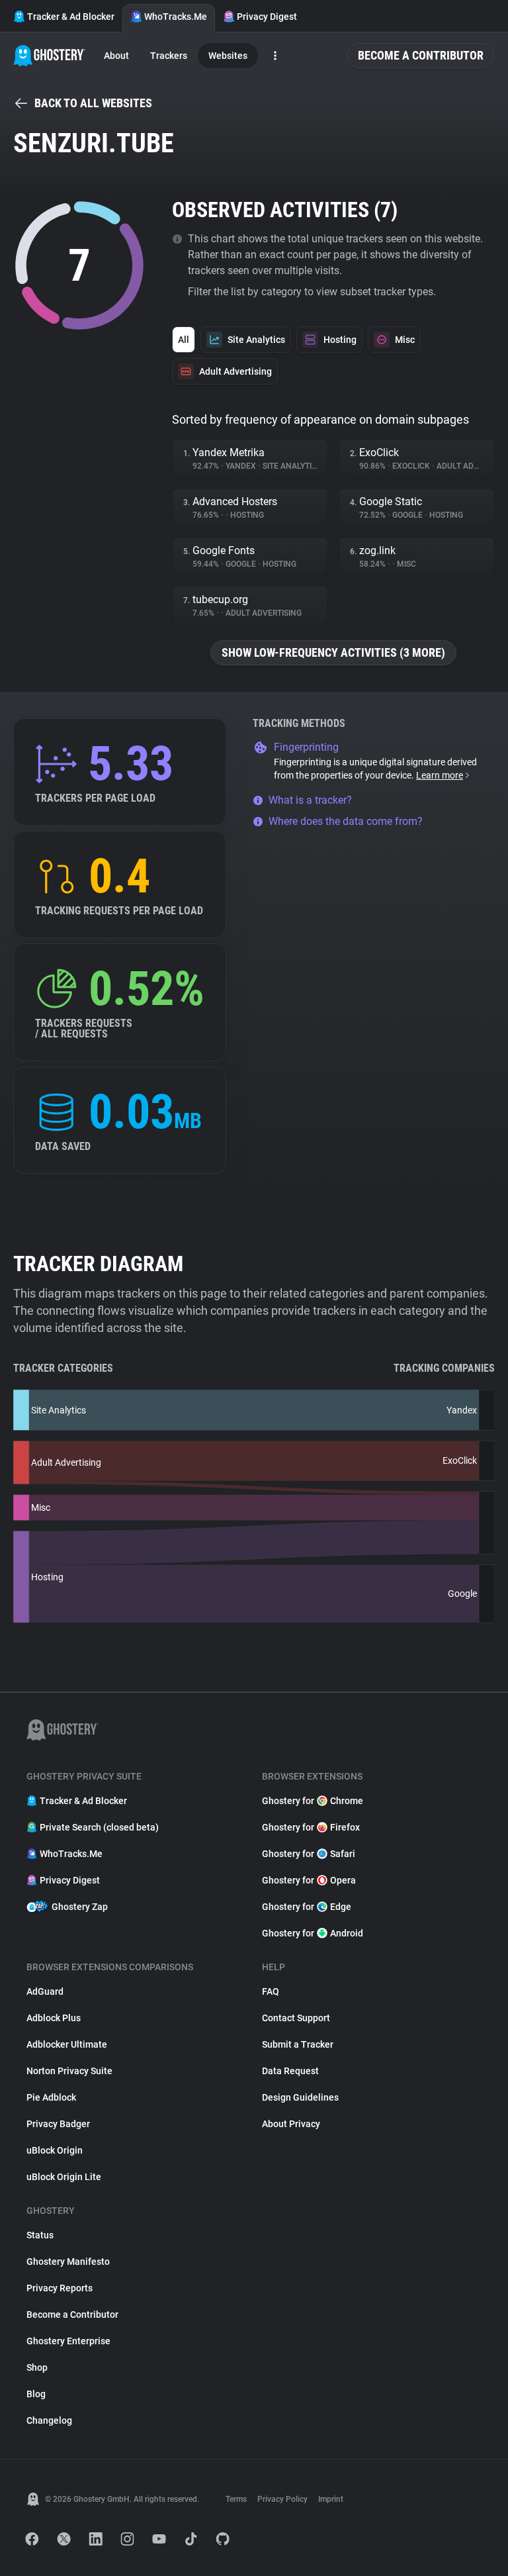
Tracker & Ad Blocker (71, 17)
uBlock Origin (55, 2150)
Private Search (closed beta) (99, 1827)
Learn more (440, 775)
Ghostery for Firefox (311, 1827)
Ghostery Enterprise (68, 2341)
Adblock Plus (54, 2018)
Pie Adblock (51, 2097)
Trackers (169, 56)
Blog (36, 2394)
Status (40, 2235)
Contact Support (296, 2018)
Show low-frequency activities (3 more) (333, 652)
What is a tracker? (310, 800)
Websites (228, 56)
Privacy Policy (282, 2499)
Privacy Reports (60, 2288)
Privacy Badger (58, 2124)
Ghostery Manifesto (68, 2262)
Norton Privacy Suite (69, 2071)
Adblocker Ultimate (67, 2044)
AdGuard (45, 1991)
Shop (37, 2367)
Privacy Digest (267, 17)
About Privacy (291, 2124)
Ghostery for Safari (309, 1854)
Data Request (290, 2071)
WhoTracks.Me (176, 17)
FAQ (271, 1991)
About (116, 56)
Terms (236, 2499)
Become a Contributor (421, 55)
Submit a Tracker (298, 2044)
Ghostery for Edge (307, 1907)
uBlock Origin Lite (64, 2177)
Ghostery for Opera (309, 1880)
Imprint (331, 2499)
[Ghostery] (49, 56)
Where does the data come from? (346, 821)
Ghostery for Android (313, 1933)
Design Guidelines (300, 2097)
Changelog (49, 2420)
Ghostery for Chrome (313, 1801)
